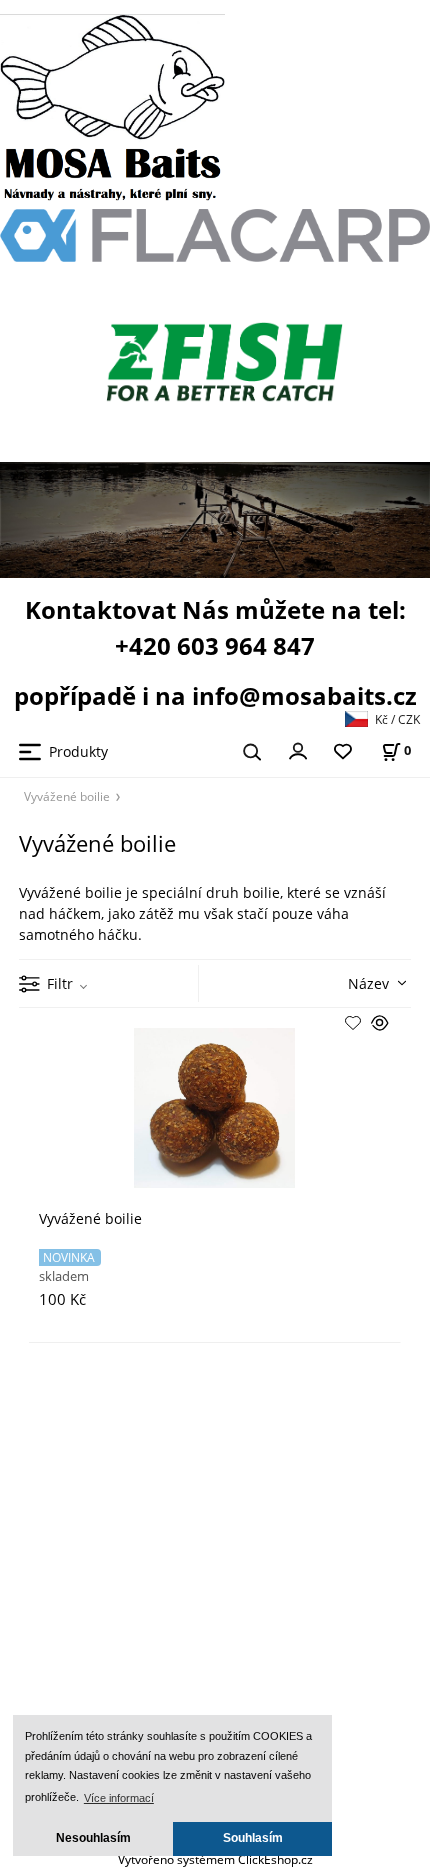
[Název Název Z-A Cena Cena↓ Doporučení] (353, 981)
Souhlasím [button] (253, 1838)
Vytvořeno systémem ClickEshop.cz (215, 1859)
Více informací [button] (119, 1798)
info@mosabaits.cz (304, 695)
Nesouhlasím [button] (93, 1838)
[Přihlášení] (298, 750)
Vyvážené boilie (67, 796)
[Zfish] (230, 359)
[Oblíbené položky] (343, 752)
